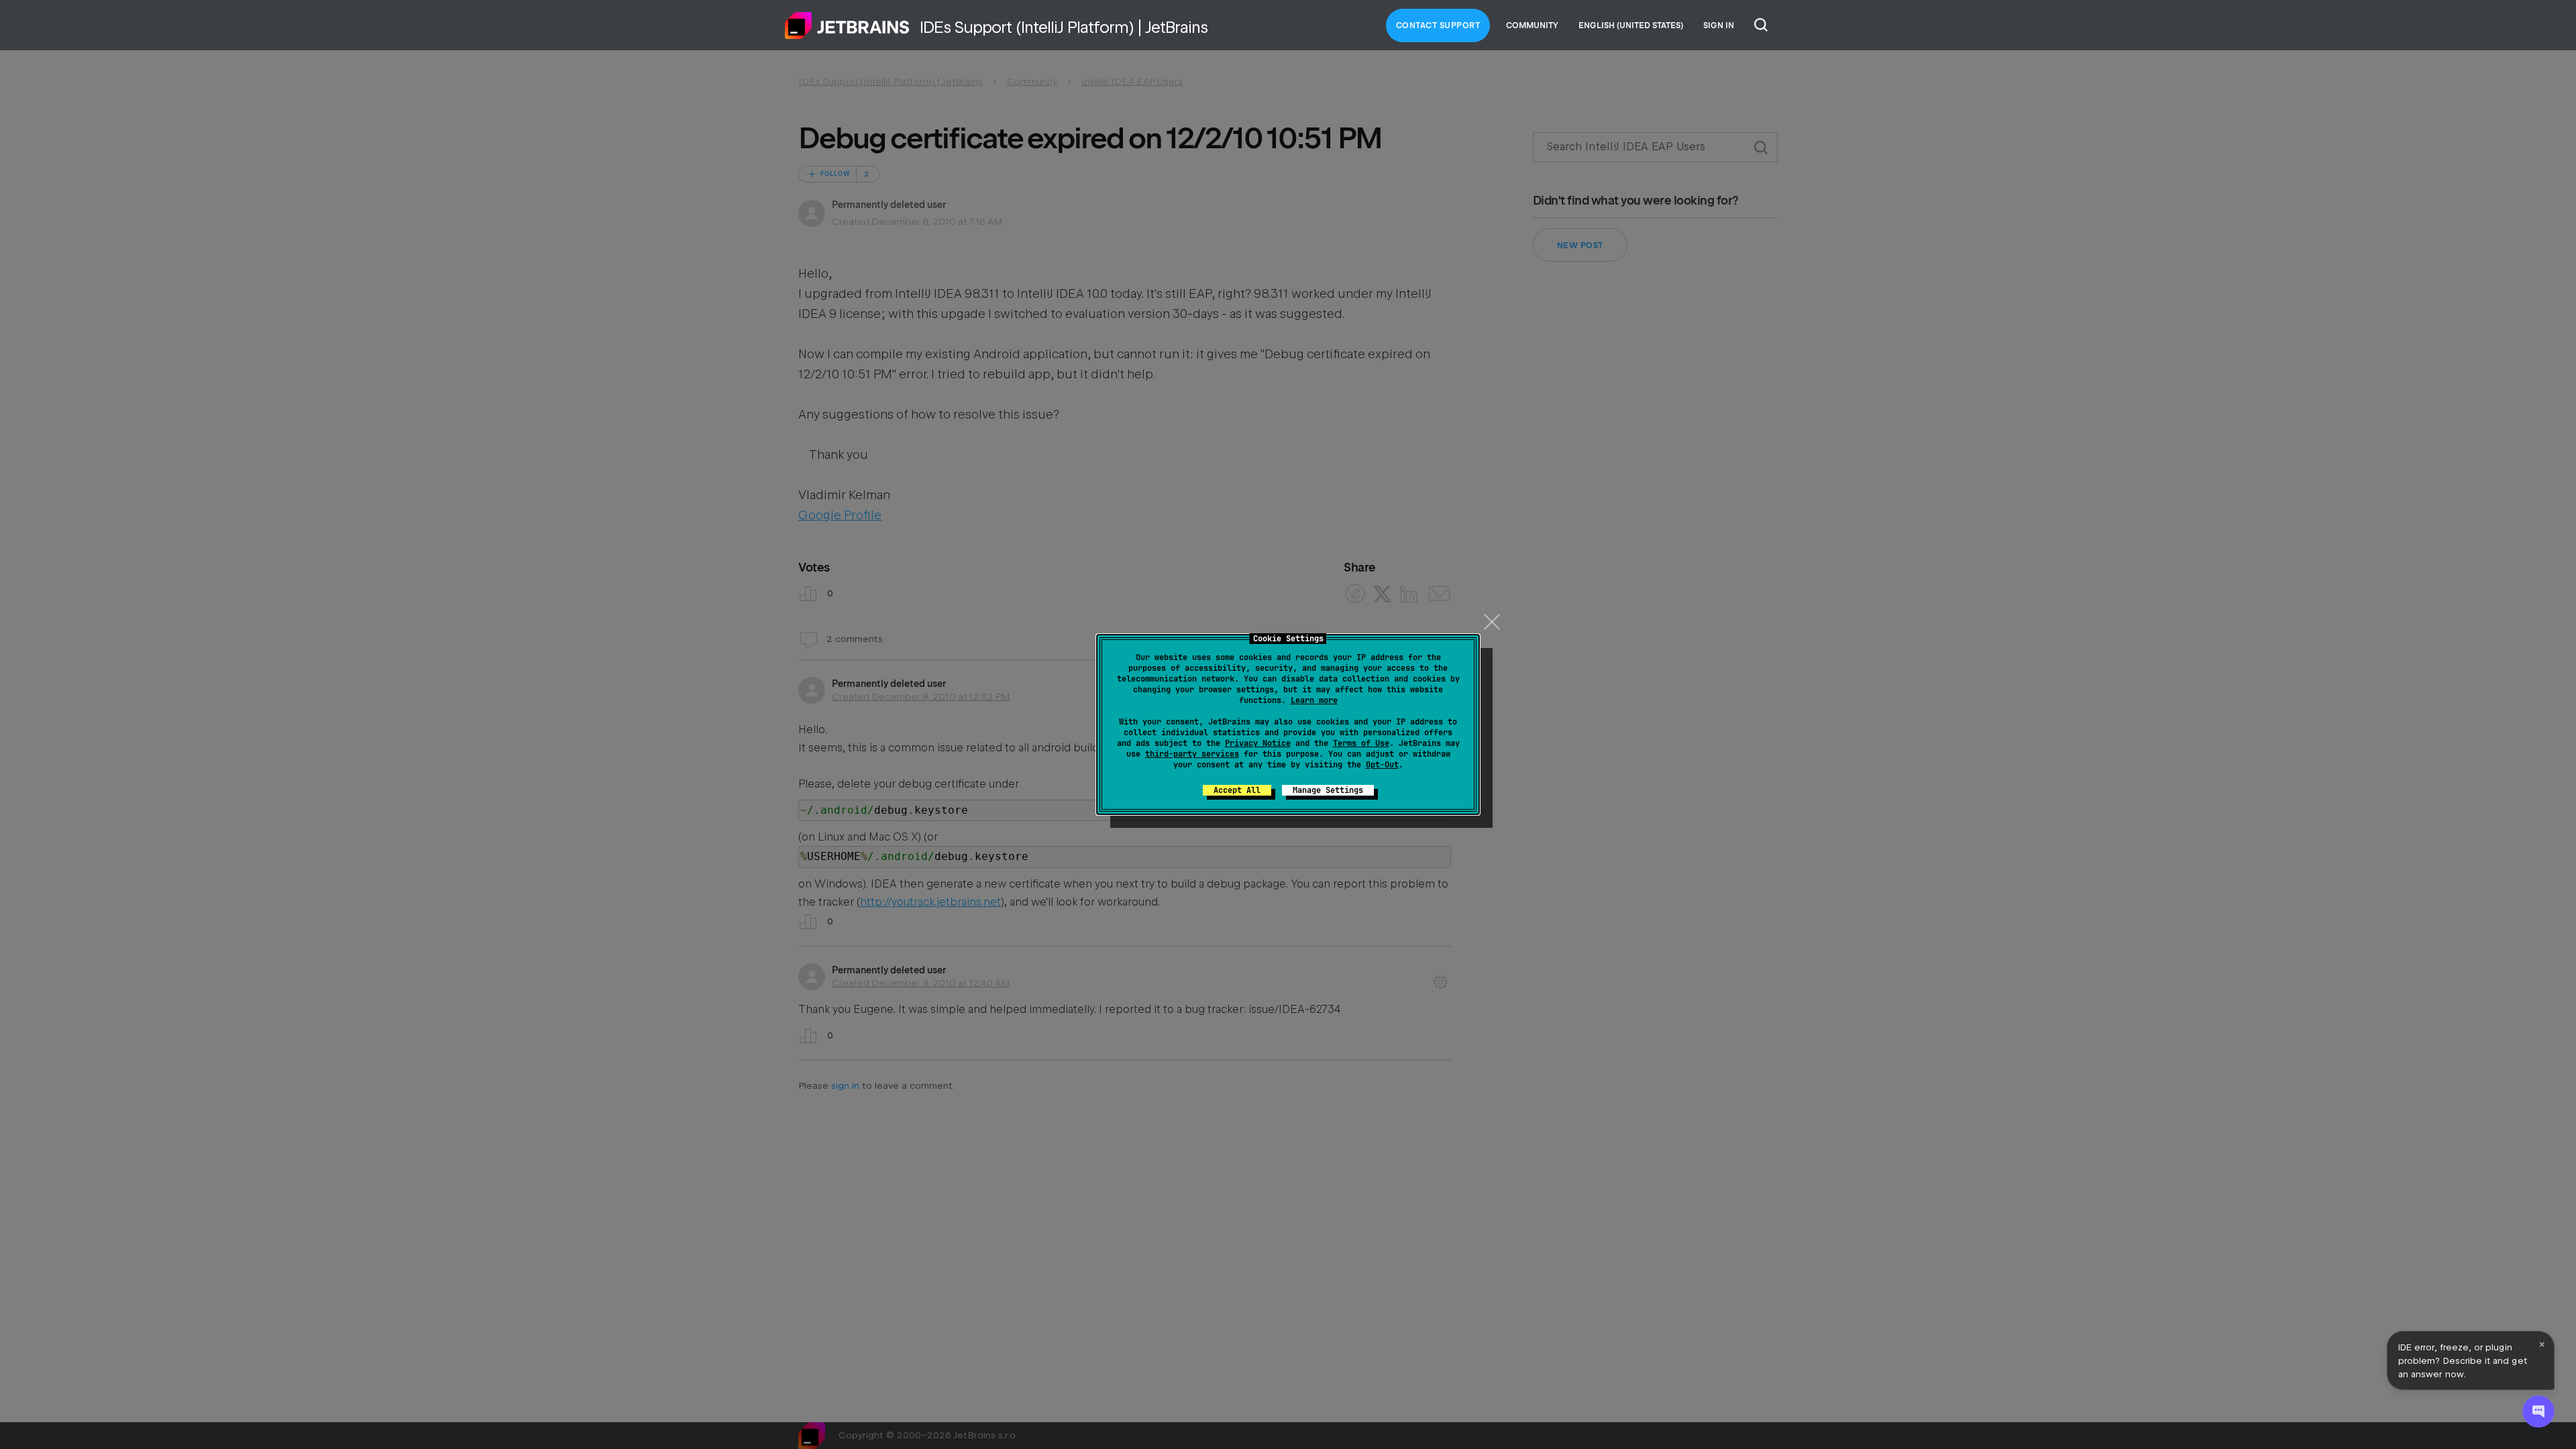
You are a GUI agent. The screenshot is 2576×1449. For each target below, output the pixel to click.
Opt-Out (1382, 765)
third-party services (1192, 754)
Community (1532, 25)
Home (847, 25)
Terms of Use (1361, 743)
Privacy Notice (1258, 743)
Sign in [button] (1719, 25)
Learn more (1314, 700)
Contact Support (1438, 25)
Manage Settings (1328, 790)
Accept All (1237, 790)
